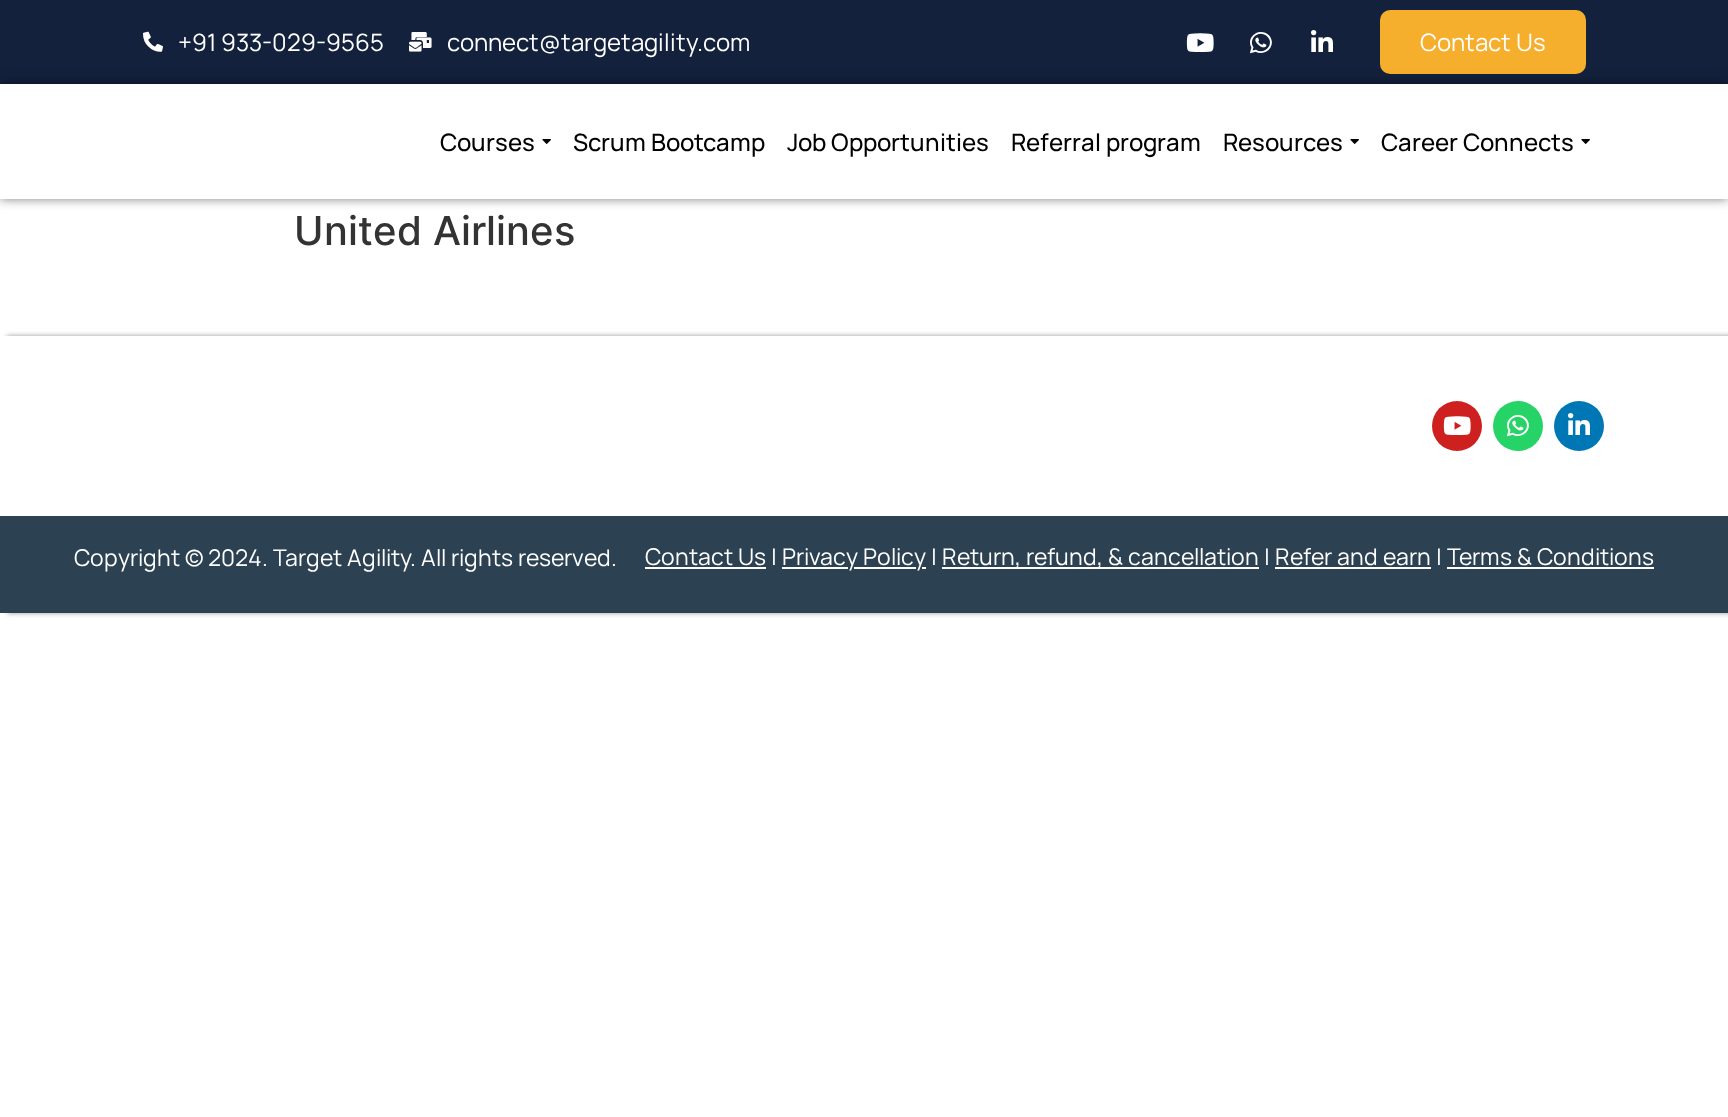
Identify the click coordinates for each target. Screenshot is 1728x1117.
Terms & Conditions (1550, 556)
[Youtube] (1200, 42)
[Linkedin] (1322, 42)
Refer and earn (1353, 556)
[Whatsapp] (1261, 42)
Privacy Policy (854, 556)
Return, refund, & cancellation (1100, 556)
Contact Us (705, 556)
